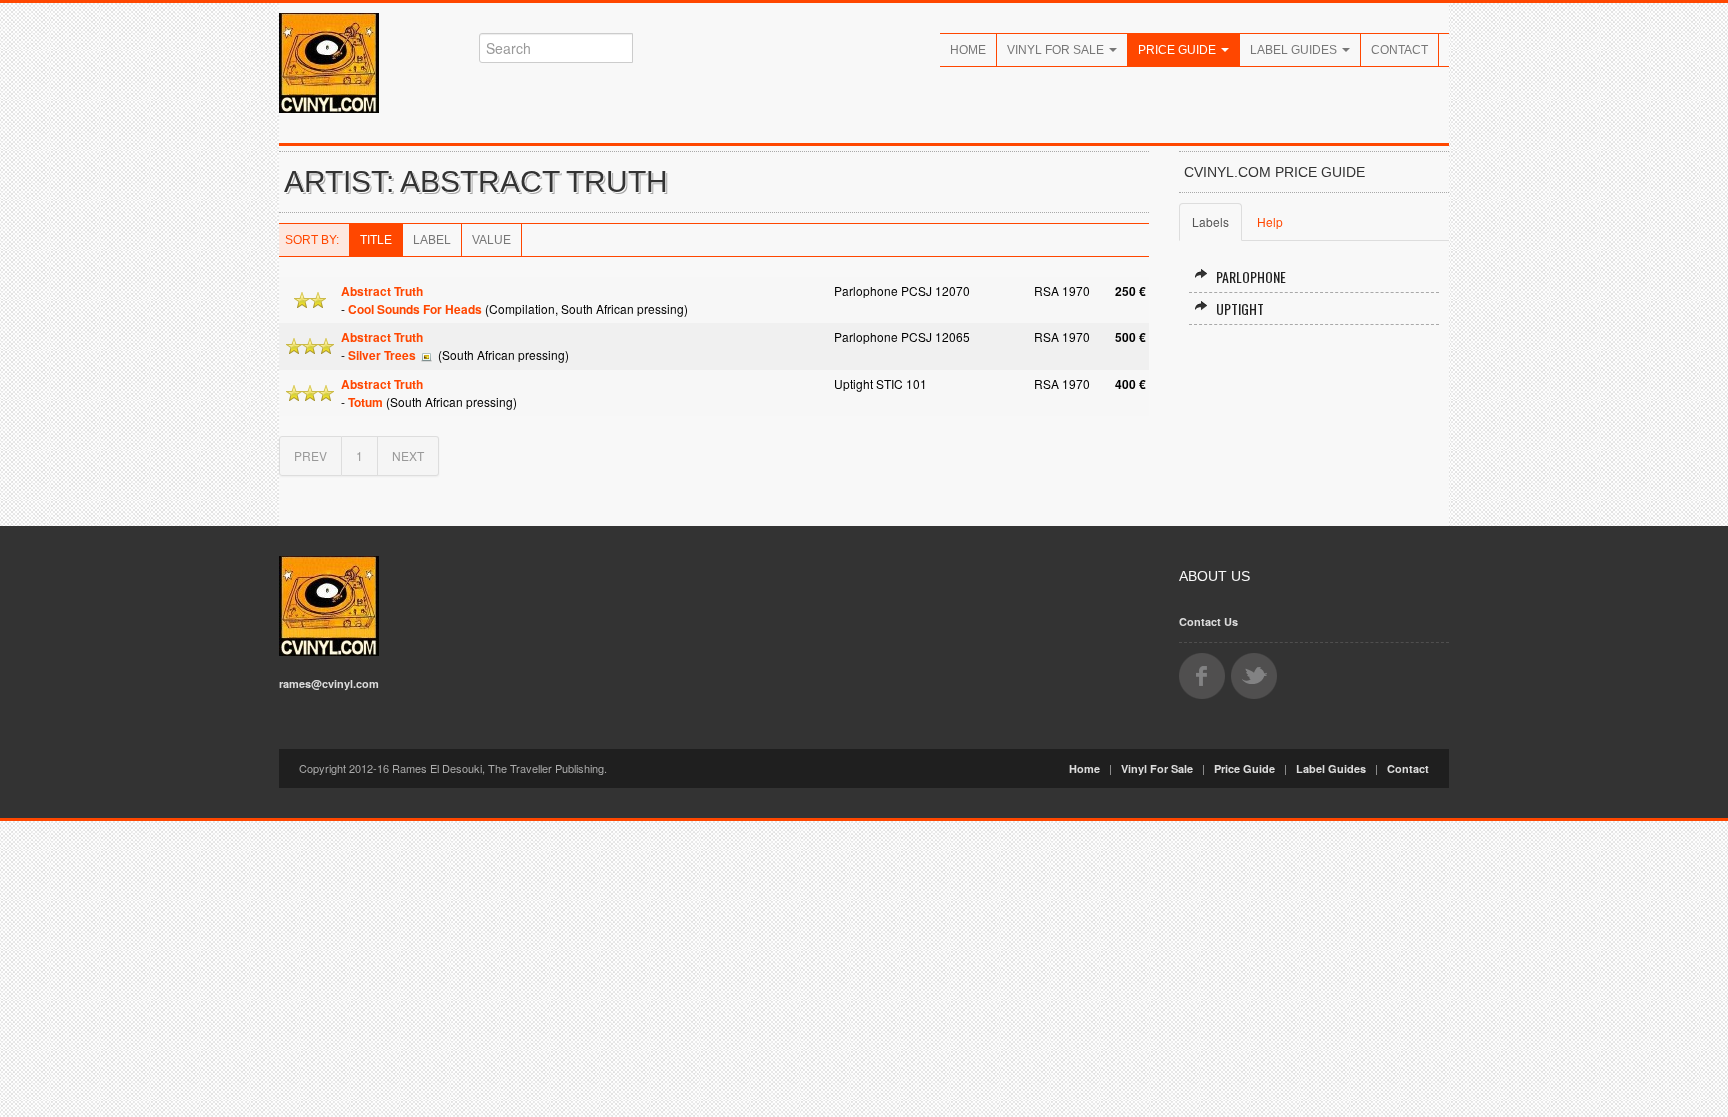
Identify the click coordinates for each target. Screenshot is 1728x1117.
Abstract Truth (382, 291)
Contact (1399, 50)
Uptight (1240, 308)
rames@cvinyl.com (329, 683)
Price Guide (1178, 50)
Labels (1210, 221)
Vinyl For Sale (1057, 50)
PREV (310, 455)
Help (1270, 221)
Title (376, 240)
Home (968, 50)
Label (432, 240)
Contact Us (1208, 621)
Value (491, 240)
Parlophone (1251, 276)
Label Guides (1295, 50)
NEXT (408, 455)
